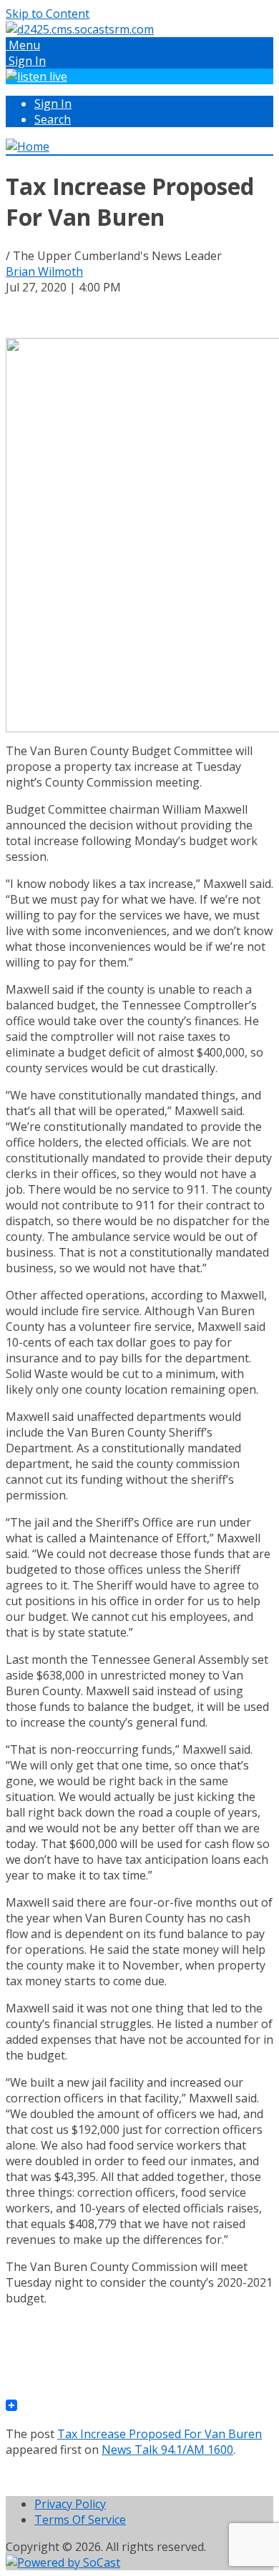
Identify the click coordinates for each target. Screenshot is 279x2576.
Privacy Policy (70, 2504)
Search (53, 119)
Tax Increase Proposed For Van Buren (160, 2434)
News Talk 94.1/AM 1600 (167, 2450)
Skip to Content (48, 14)
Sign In (53, 104)
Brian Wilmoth (44, 271)
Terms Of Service (80, 2520)
